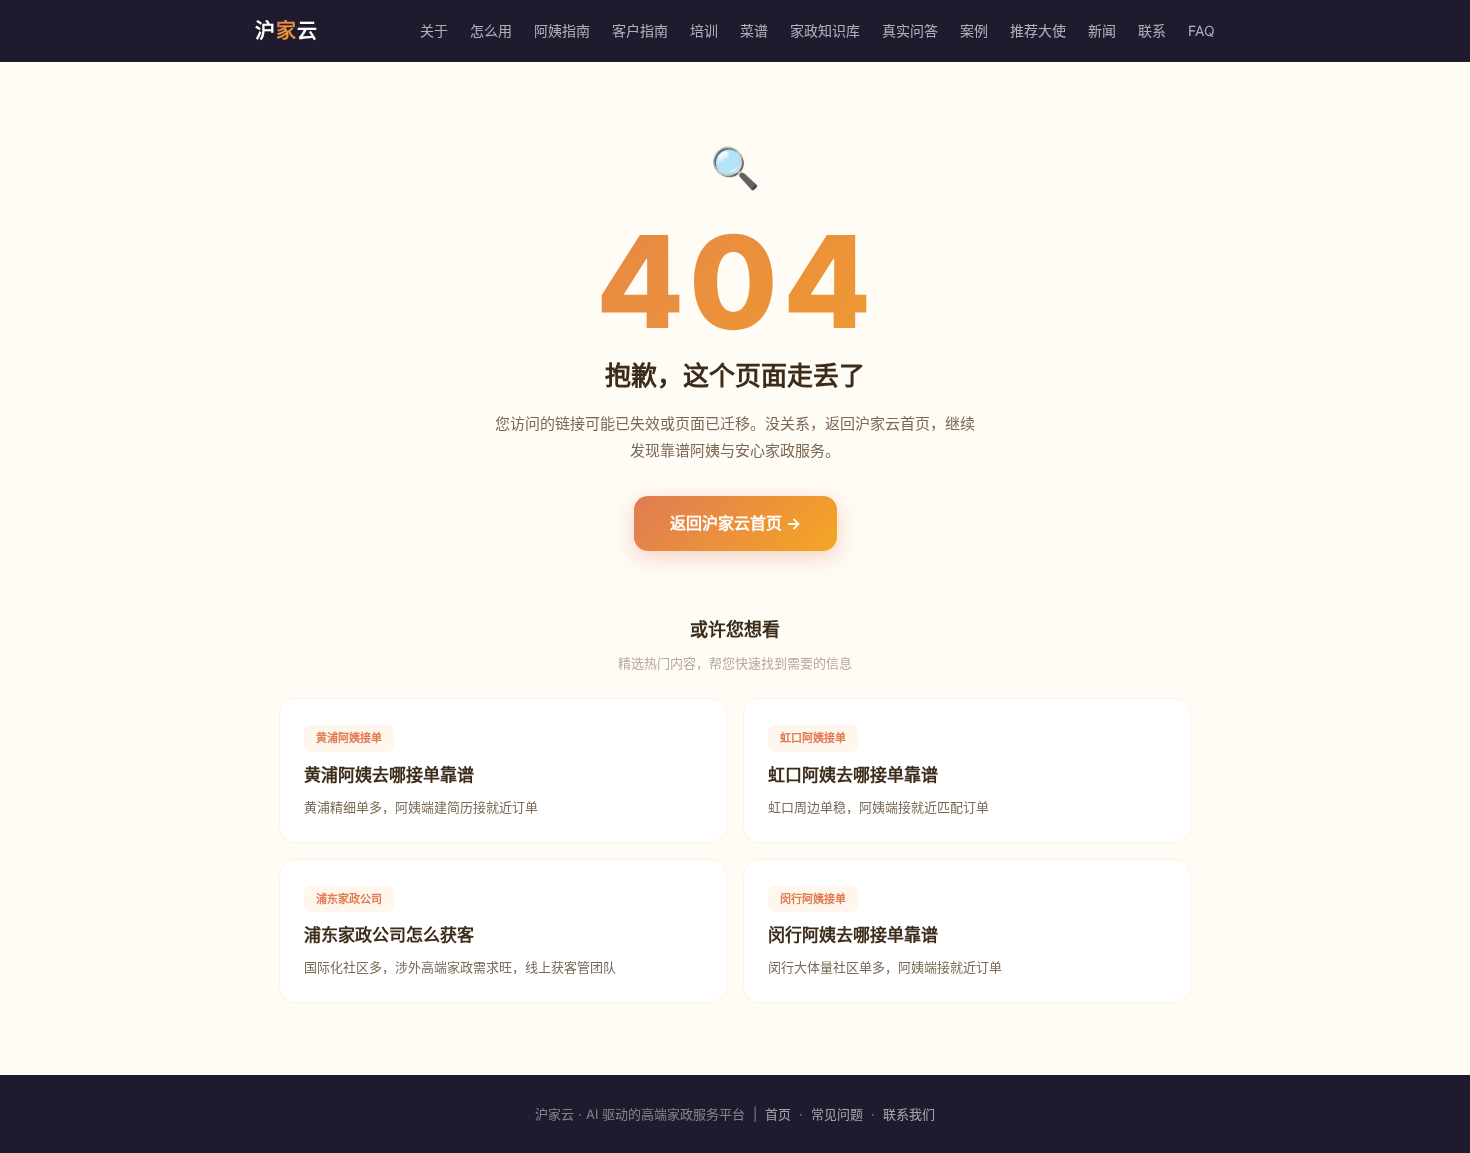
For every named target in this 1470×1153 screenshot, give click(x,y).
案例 (974, 30)
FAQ (1201, 30)
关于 (434, 30)
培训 (704, 30)
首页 (778, 1114)
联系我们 (909, 1114)
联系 (1152, 30)
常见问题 (837, 1114)
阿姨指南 (562, 30)
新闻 (1102, 30)
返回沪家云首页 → (735, 523)
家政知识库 (825, 30)
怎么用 (491, 30)
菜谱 (754, 30)
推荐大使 (1038, 30)
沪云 (286, 31)
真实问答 (910, 30)
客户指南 (640, 30)
